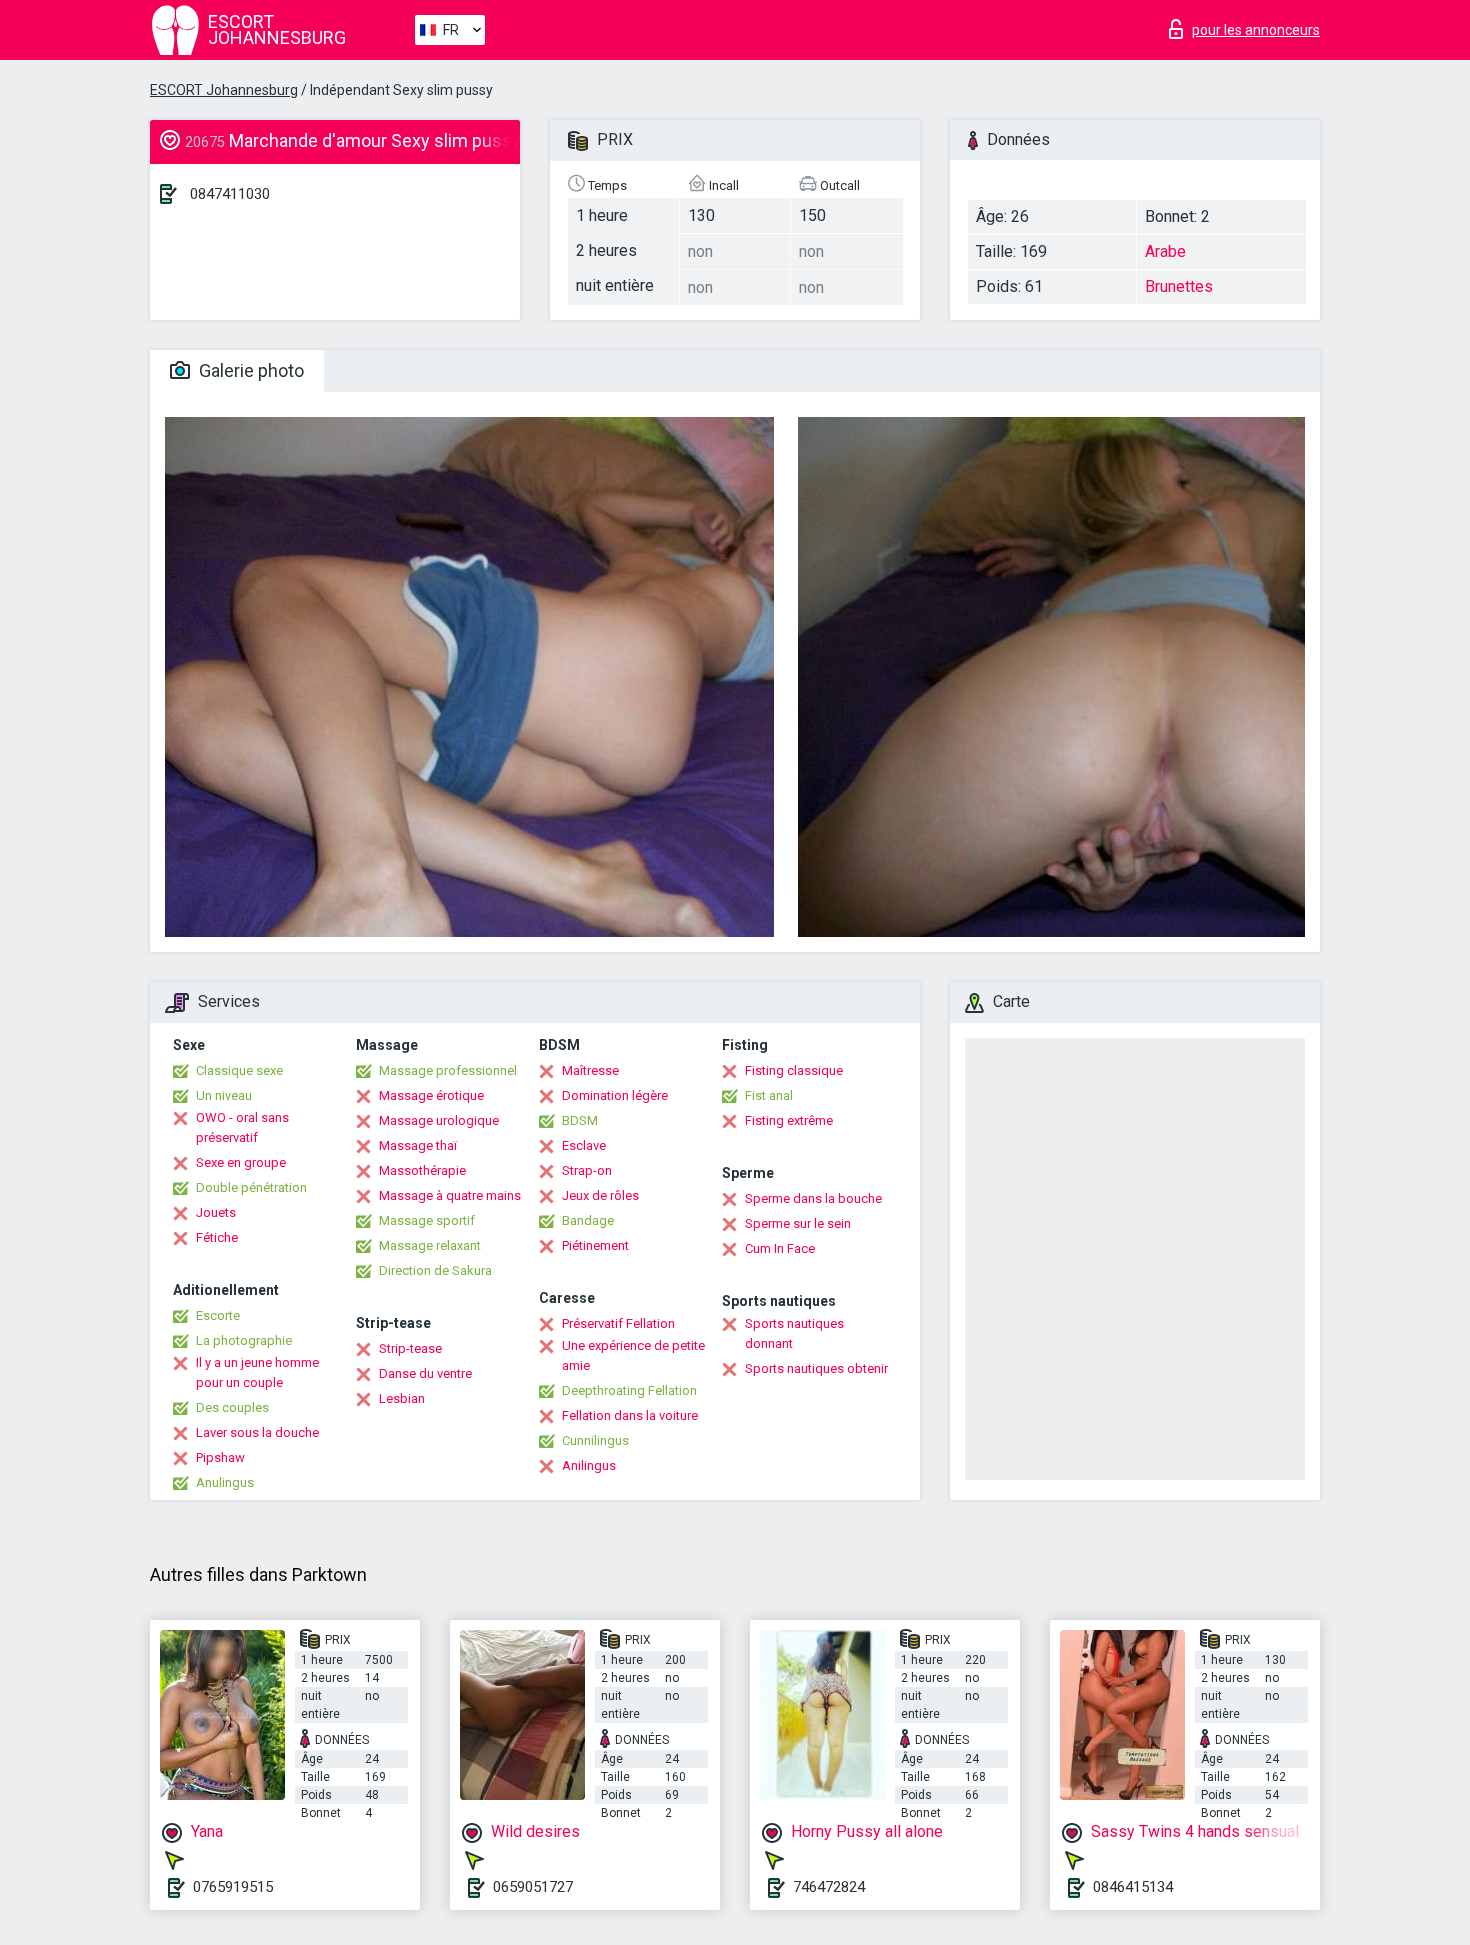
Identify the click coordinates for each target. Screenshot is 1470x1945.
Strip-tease (410, 1348)
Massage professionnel (448, 1070)
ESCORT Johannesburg (224, 90)
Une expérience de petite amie (633, 1355)
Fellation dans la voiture (630, 1415)
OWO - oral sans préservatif (242, 1127)
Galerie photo (249, 370)
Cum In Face (780, 1248)
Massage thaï (418, 1145)
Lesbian (402, 1398)
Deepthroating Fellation (629, 1390)
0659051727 (533, 1887)
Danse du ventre (425, 1373)
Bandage (588, 1220)
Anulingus (225, 1482)
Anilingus (589, 1465)
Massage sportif (427, 1220)
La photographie (244, 1340)
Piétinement (595, 1245)
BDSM (580, 1120)
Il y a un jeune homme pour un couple (257, 1372)
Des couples (232, 1407)
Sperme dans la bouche (813, 1198)
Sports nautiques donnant (794, 1333)
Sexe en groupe (241, 1162)
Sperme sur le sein (798, 1223)
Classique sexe (239, 1070)
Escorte (218, 1315)
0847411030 (230, 194)
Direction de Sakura (435, 1270)
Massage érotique (431, 1095)
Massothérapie (422, 1170)
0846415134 (1133, 1887)
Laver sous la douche (257, 1432)
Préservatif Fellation (618, 1323)
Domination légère (615, 1095)
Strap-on (587, 1170)
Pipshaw (220, 1457)
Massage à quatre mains (450, 1195)
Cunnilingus (595, 1440)
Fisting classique (794, 1070)
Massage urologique (439, 1120)
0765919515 (233, 1887)
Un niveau (224, 1095)
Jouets (216, 1212)
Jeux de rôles (600, 1195)
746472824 (829, 1887)
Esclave (584, 1145)
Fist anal (769, 1095)
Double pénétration (251, 1187)
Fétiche (217, 1237)
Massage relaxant (430, 1245)
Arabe (1165, 251)
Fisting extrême (789, 1120)
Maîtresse (590, 1070)
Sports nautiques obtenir (816, 1368)
